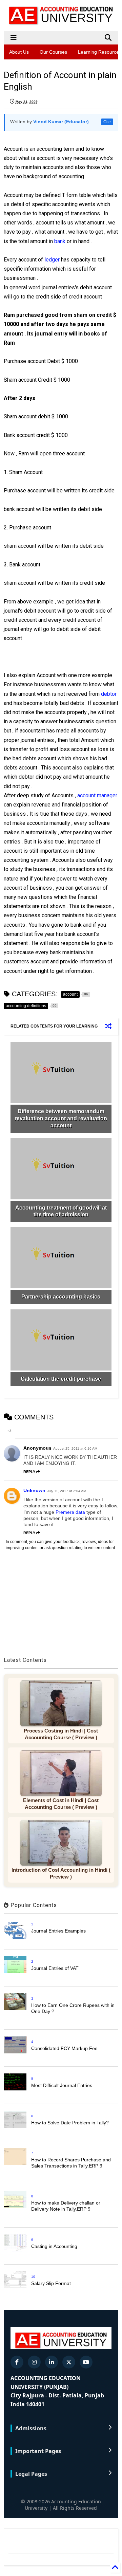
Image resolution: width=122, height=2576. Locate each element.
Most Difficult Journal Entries (62, 2085)
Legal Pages (31, 2474)
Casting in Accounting (54, 2246)
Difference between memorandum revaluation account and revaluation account (61, 1118)
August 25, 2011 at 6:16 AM (75, 1448)
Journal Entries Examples (58, 1931)
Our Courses (53, 52)
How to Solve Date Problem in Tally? (70, 2123)
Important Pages (38, 2451)
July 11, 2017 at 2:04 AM (67, 1491)
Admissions (31, 2428)
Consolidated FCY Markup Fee (64, 2048)
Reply (29, 1472)
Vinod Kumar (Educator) (61, 122)
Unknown (34, 1490)
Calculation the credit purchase (61, 1379)
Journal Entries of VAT (55, 1968)
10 (33, 2277)
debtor (109, 694)
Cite (107, 122)
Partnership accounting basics (61, 1297)
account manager (97, 795)
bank (60, 241)
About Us (19, 52)
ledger (52, 260)
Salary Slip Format (51, 2283)
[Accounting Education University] (61, 22)
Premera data (70, 1512)
